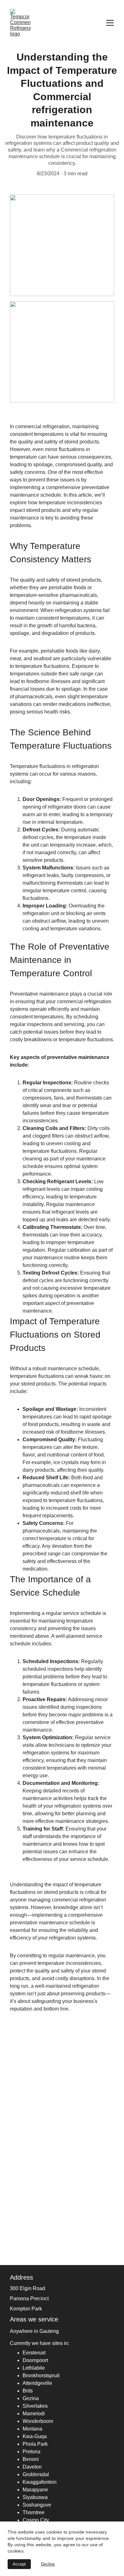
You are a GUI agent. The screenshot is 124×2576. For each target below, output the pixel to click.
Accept (19, 2564)
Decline (48, 2564)
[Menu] (110, 23)
